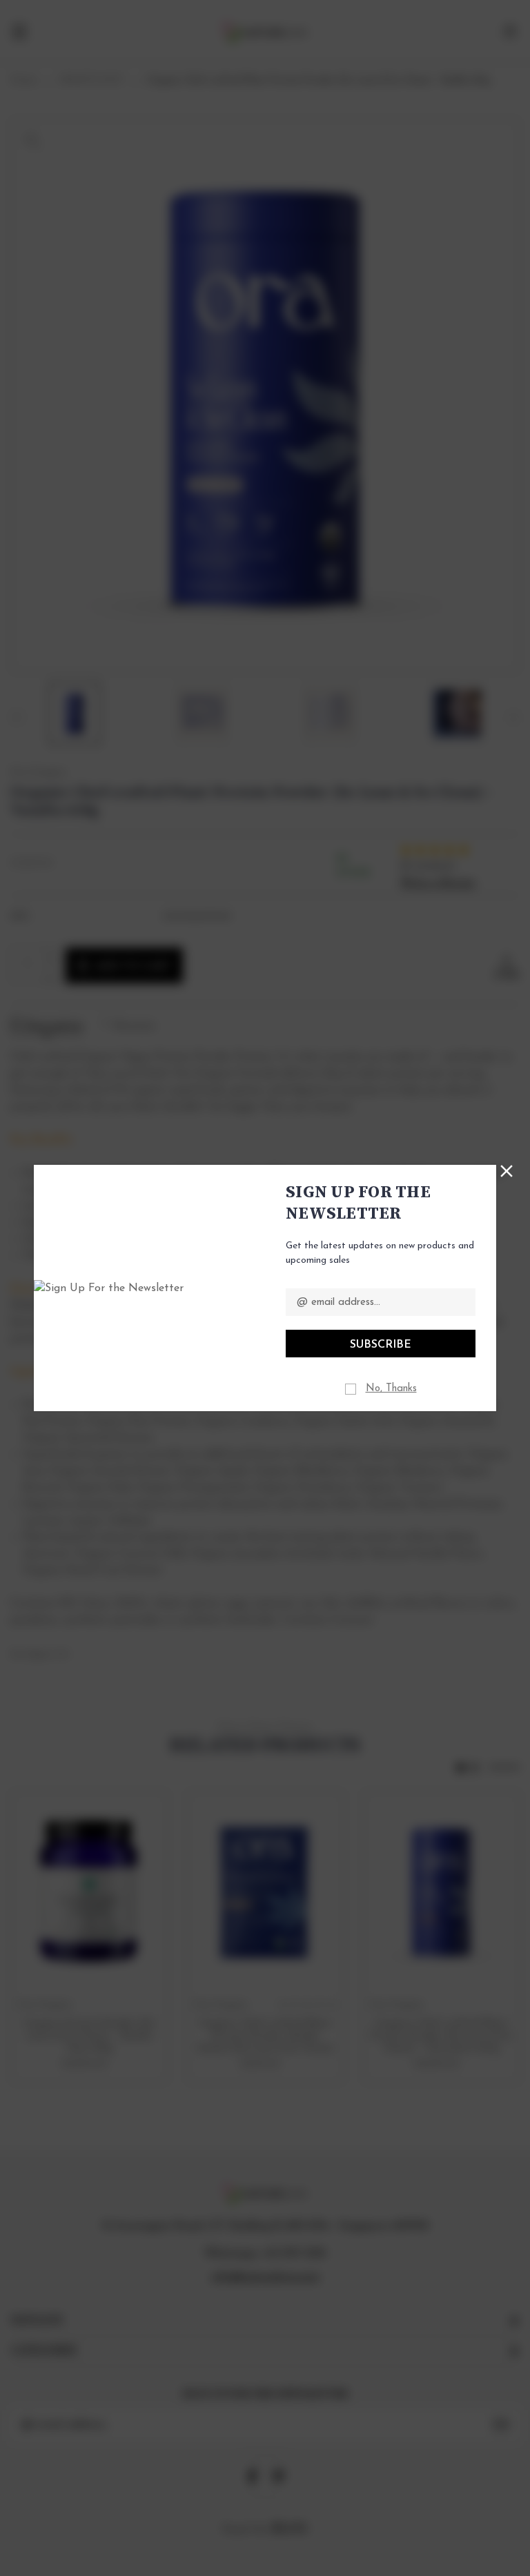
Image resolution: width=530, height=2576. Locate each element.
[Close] (507, 1170)
